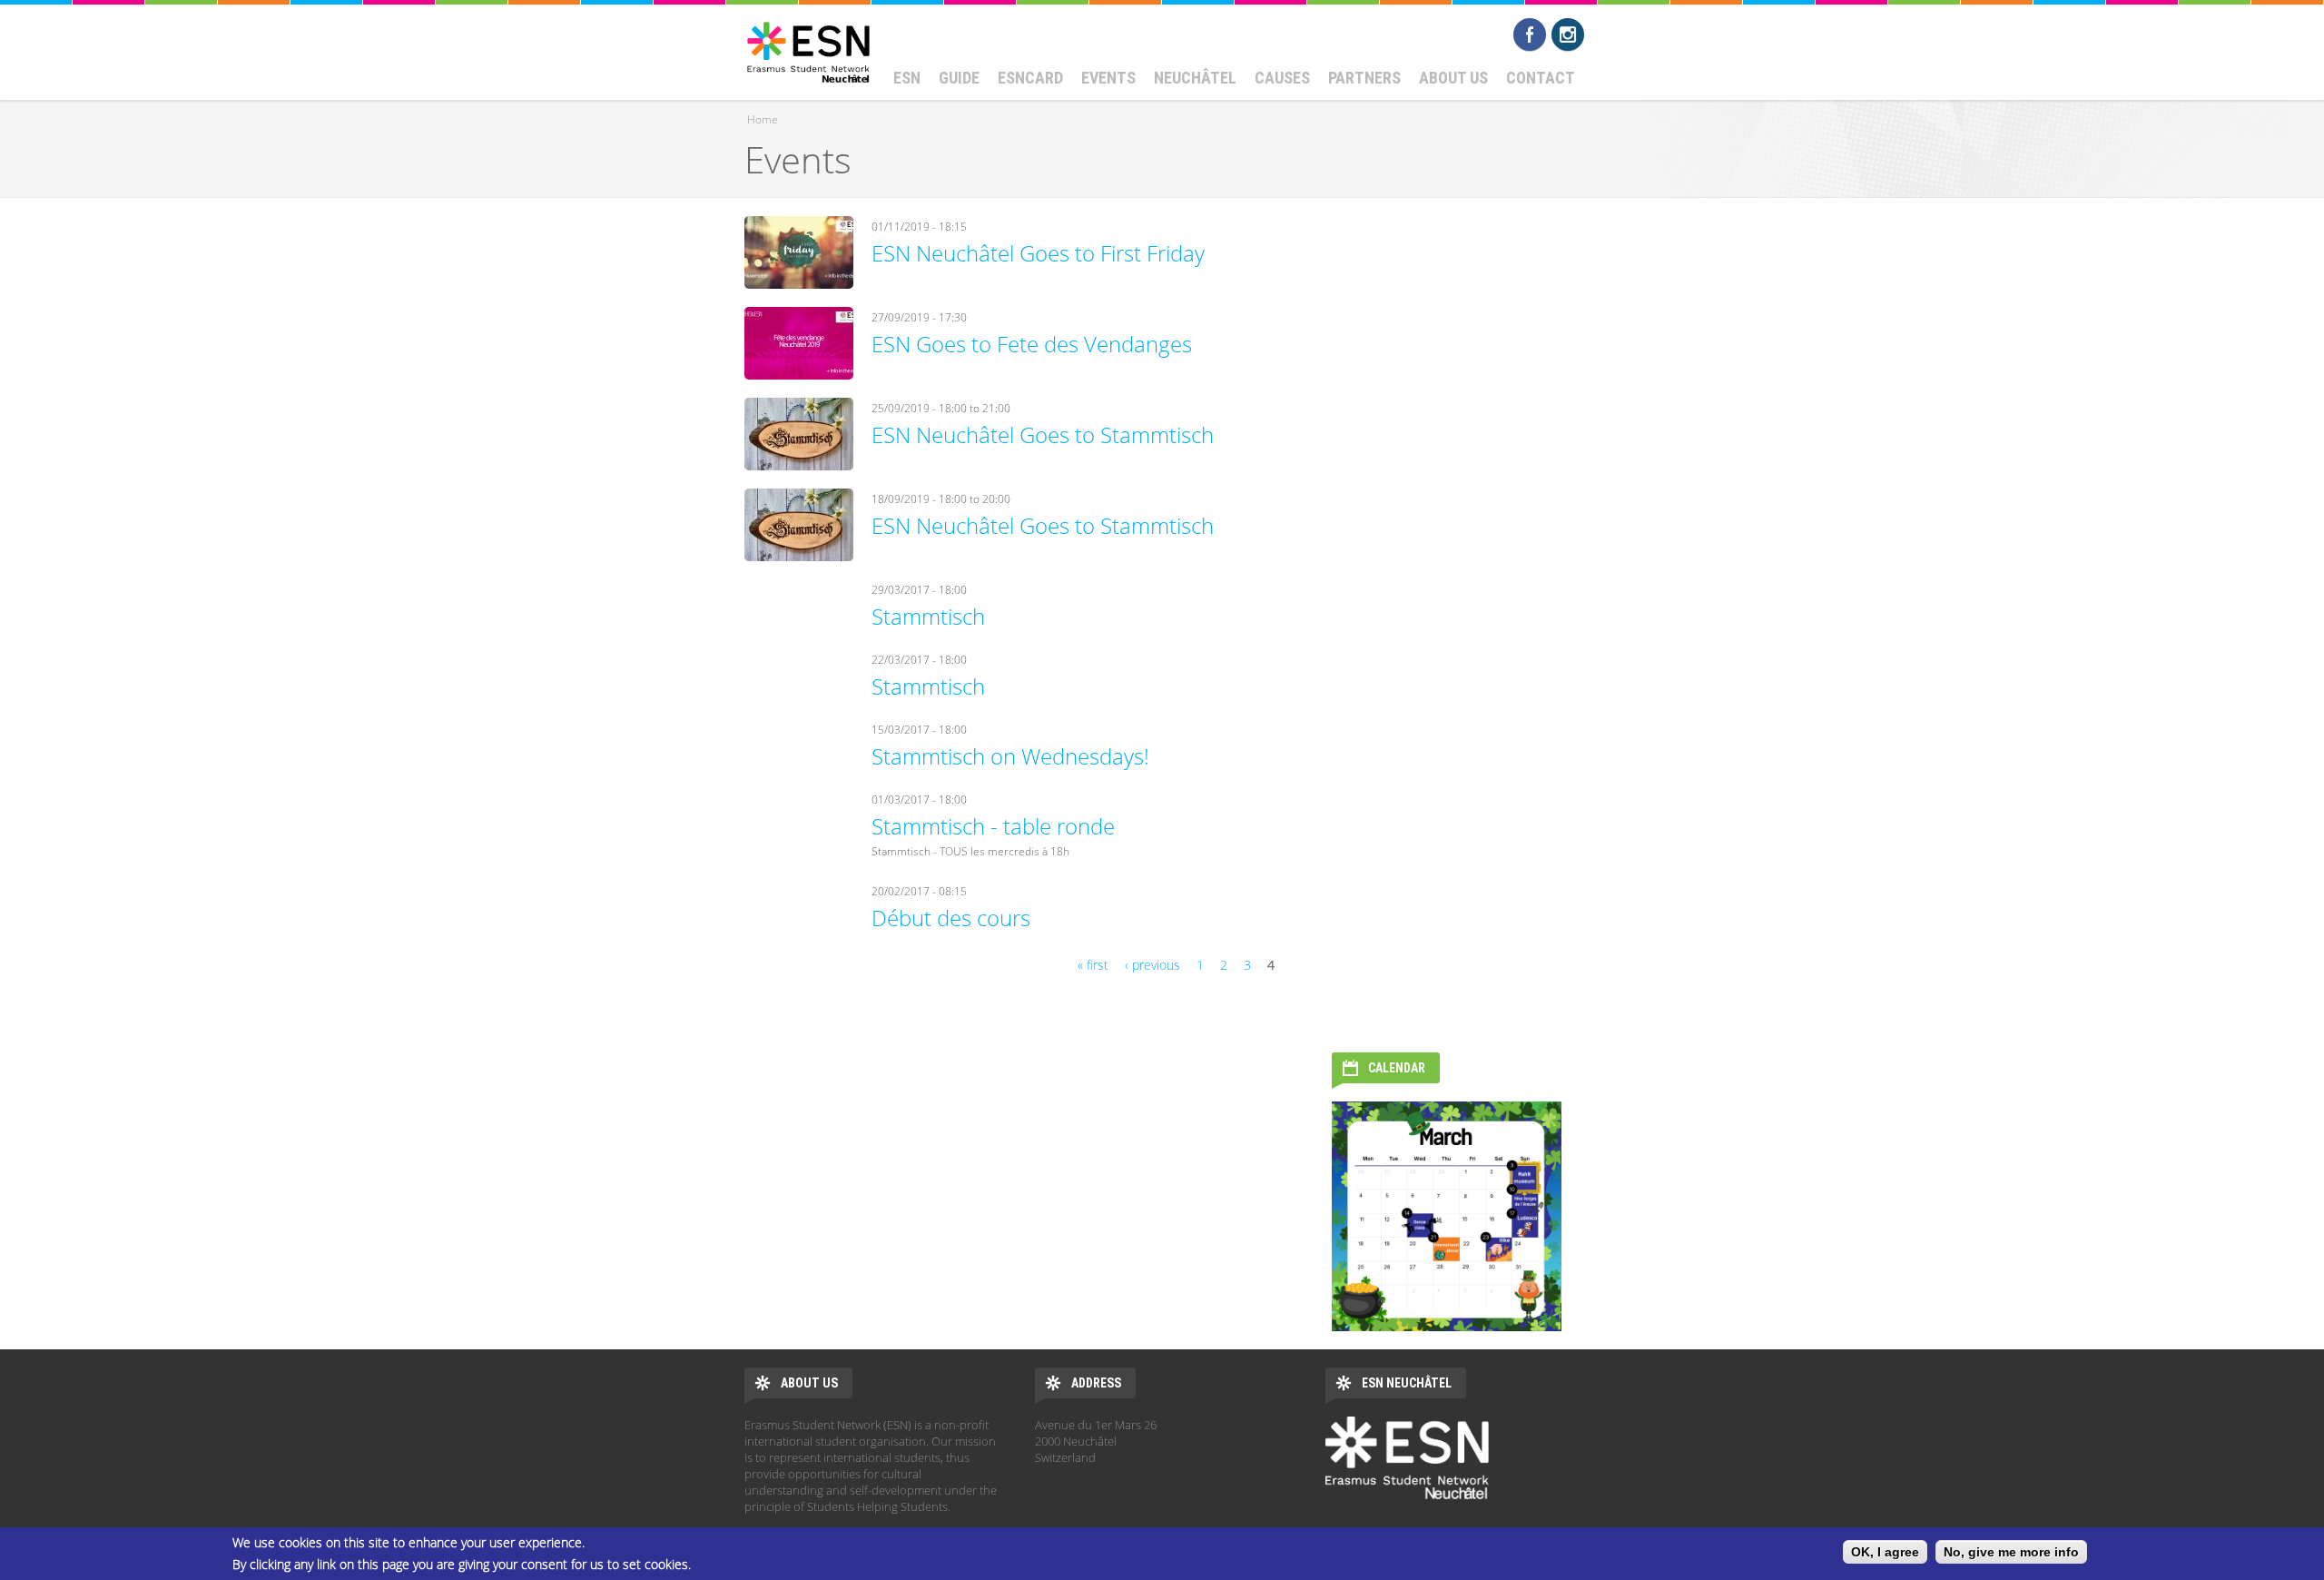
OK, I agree (1885, 1552)
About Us (1453, 78)
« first (1093, 965)
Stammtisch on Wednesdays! (1010, 756)
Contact (1541, 78)
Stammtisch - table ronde (993, 826)
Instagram (1568, 35)
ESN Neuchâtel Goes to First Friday (1038, 253)
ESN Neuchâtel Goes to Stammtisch (1043, 434)
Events (1108, 78)
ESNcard (1030, 78)
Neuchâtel (1195, 78)
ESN (907, 78)
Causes (1282, 78)
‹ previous (1152, 965)
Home (763, 119)
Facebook (1530, 35)
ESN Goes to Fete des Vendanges (1032, 344)
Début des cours (951, 918)
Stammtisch (928, 616)
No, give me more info (2011, 1552)
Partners (1364, 78)
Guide (959, 78)
